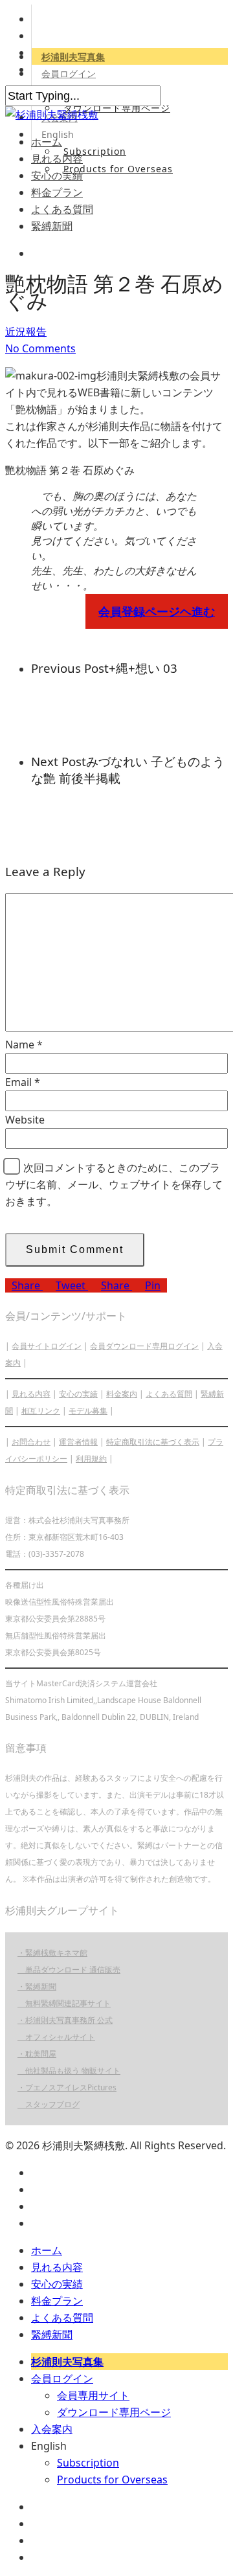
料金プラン (57, 192)
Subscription (95, 151)
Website (25, 1120)
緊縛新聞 (52, 226)
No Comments (40, 348)
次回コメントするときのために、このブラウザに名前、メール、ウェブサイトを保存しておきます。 (114, 1184)
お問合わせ (31, 1442)
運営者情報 (78, 1442)
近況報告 (26, 332)
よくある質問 (62, 209)
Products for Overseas (118, 169)
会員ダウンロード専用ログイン (144, 1346)
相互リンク (41, 1411)
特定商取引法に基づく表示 (153, 1442)
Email (23, 1082)
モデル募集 (88, 1411)
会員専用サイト (93, 2395)
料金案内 (122, 1394)
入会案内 (52, 2429)
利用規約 (91, 1459)
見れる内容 (57, 159)
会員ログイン (69, 73)
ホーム (47, 142)
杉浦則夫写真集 (73, 57)
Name (24, 1045)
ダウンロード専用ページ (117, 108)
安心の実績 (57, 175)
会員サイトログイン (47, 1346)
